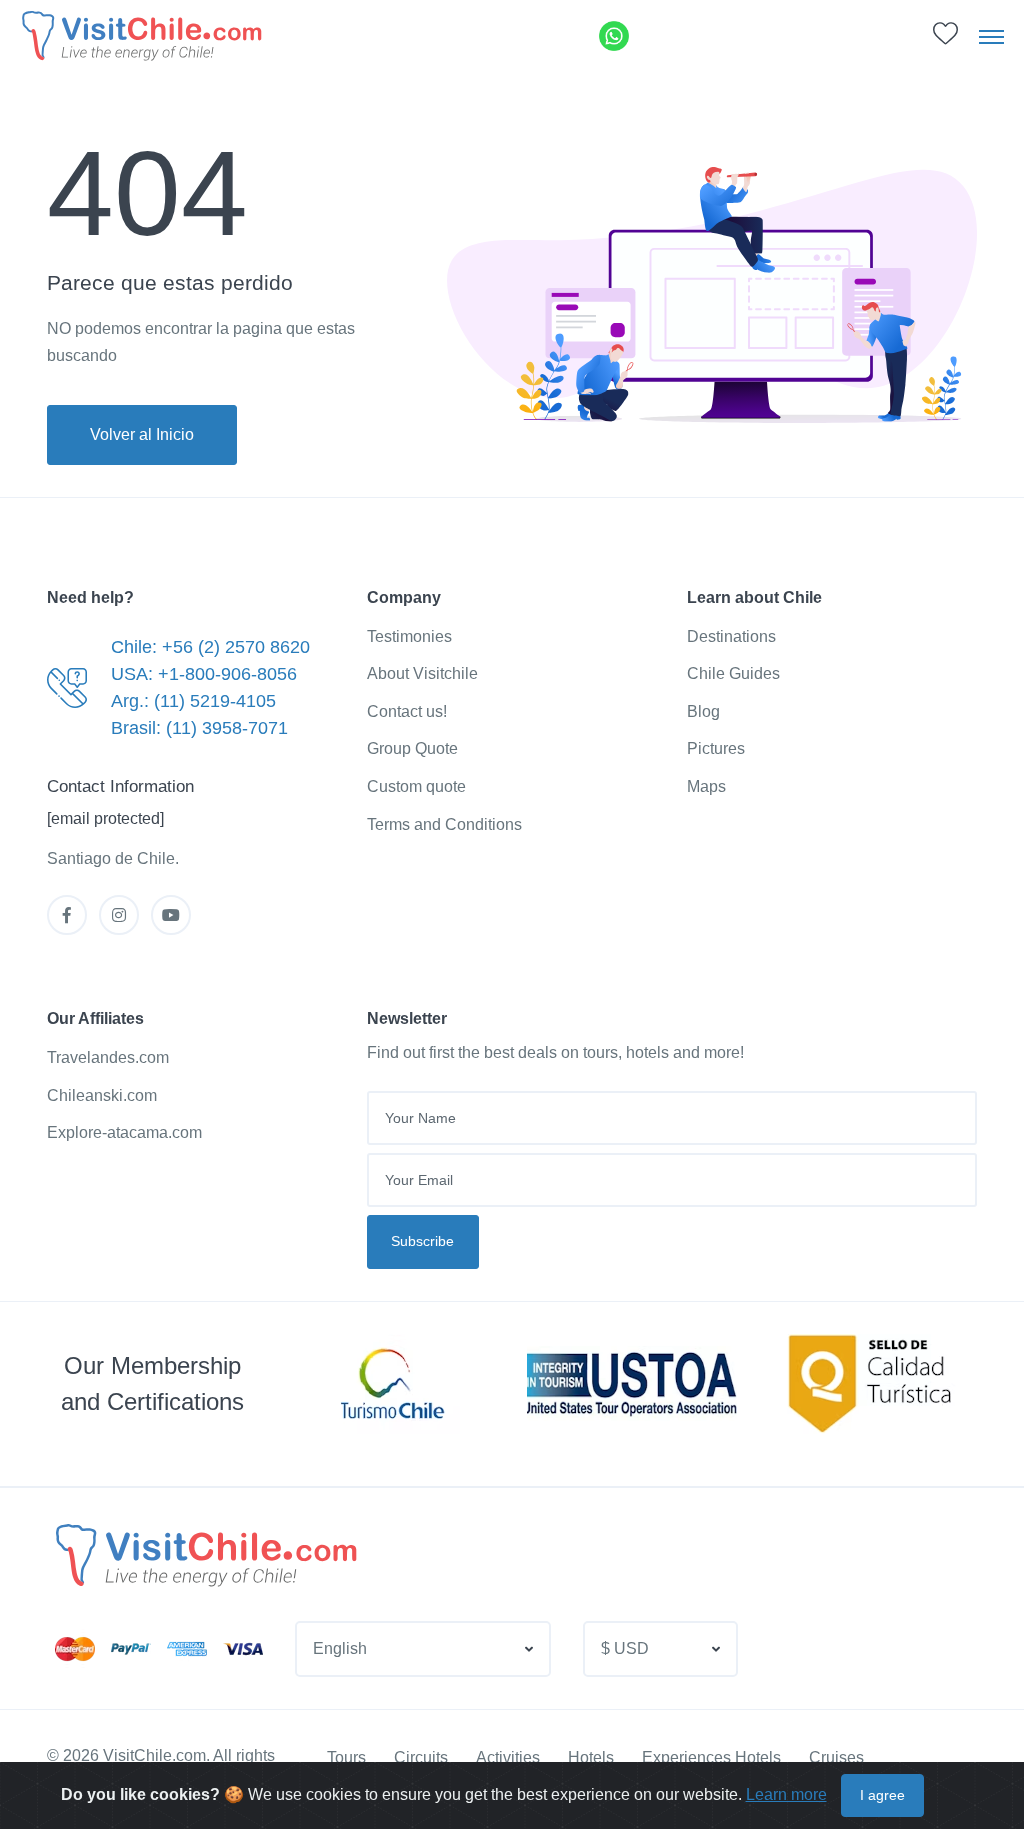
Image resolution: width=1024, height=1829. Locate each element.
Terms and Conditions (444, 824)
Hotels (591, 1757)
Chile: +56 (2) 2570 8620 (210, 647)
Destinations (731, 636)
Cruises (836, 1757)
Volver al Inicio (142, 434)
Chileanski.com (102, 1095)
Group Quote (412, 748)
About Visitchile (422, 673)
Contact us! (407, 711)
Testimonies (409, 636)
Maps (706, 786)
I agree (882, 1795)
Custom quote (416, 786)
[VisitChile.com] (204, 1555)
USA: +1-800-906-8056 (204, 674)
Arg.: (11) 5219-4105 (193, 701)
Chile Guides (733, 673)
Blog (703, 711)
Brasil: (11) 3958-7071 (199, 728)
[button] (945, 38)
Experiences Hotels (711, 1757)
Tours (346, 1757)
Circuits (421, 1757)
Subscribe (422, 1241)
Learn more (786, 1794)
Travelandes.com (108, 1057)
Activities (508, 1757)
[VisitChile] (140, 35)
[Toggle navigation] (991, 36)
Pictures (716, 748)
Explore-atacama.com (124, 1132)
